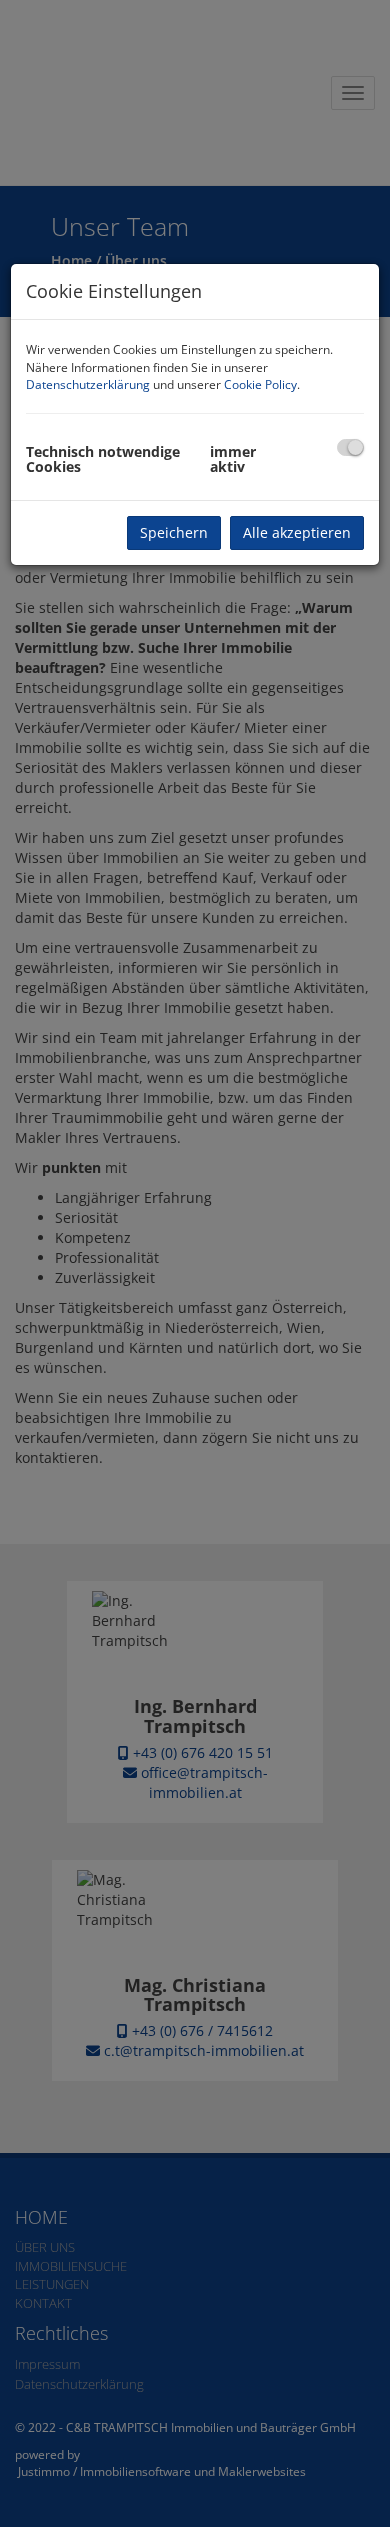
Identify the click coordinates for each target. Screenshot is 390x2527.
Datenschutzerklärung (88, 384)
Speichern (174, 532)
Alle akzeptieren (297, 532)
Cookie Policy (260, 384)
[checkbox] (350, 447)
